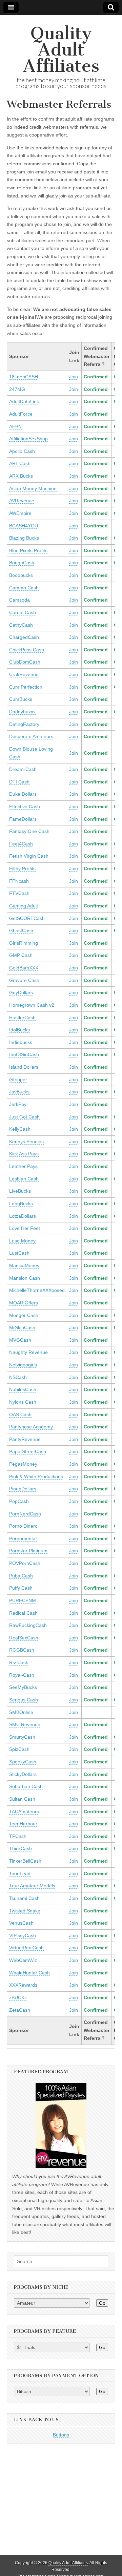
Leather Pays (23, 1166)
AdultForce (21, 414)
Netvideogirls (23, 1365)
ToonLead (20, 1873)
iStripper (18, 1080)
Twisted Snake (25, 1911)
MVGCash (20, 1340)
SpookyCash (23, 1762)
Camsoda (19, 600)
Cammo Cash (24, 588)
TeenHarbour (23, 1824)
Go (102, 2303)
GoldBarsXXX (24, 968)
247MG (17, 389)
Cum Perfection (26, 687)
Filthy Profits (22, 868)
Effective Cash (25, 807)
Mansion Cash (25, 1278)
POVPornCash (25, 1563)
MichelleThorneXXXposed (37, 1290)
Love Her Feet (25, 1228)
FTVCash (19, 893)
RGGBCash (22, 1650)
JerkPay (18, 1104)
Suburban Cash (26, 1786)
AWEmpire (20, 513)
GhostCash (21, 930)
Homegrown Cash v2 (32, 1005)
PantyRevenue (25, 1439)
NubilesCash (23, 1389)
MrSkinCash (22, 1327)
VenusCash (21, 1923)
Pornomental (23, 1538)
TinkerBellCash (25, 1861)
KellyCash (20, 1129)
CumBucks (21, 699)
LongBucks (21, 1203)
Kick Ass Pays (24, 1154)
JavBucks (19, 1092)
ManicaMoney (24, 1265)
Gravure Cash (24, 980)
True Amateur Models (32, 1886)
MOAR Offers (24, 1303)
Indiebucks (21, 1042)
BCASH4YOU (24, 526)
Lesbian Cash (24, 1179)
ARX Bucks (21, 476)
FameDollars (23, 819)
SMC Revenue (25, 1724)
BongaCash (22, 563)
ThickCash (21, 1848)
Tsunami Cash (24, 1898)
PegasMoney (23, 1464)
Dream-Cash (23, 769)
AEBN (15, 426)
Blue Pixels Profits (28, 550)
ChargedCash (24, 637)
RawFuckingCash (28, 1625)
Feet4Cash (21, 844)
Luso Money (22, 1241)
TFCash (18, 1836)
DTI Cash (19, 782)
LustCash (19, 1253)
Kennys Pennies (26, 1142)
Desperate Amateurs (31, 736)
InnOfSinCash (24, 1054)
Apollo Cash (22, 451)
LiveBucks (20, 1191)
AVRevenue (22, 501)
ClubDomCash (25, 662)
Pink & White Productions (36, 1477)
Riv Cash (19, 1662)
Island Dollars (24, 1067)
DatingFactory (24, 724)
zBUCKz (18, 1997)
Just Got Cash (24, 1117)
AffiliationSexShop (28, 439)
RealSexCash (24, 1638)
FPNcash (19, 881)
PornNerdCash (25, 1514)
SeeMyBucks (23, 1687)
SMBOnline (21, 1712)
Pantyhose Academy (31, 1427)
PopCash (19, 1501)
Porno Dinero (23, 1526)
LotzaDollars (23, 1216)
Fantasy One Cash (29, 831)
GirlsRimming (24, 943)
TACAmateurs (24, 1811)
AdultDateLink (24, 401)
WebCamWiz (23, 1960)
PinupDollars (23, 1489)
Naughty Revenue (28, 1352)
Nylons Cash (23, 1402)
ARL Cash (20, 463)
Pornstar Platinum (28, 1551)
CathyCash (21, 625)
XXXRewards (23, 1985)
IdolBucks (19, 1030)
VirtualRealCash (26, 1948)
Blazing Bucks (24, 538)
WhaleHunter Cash (29, 1973)
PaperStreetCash (28, 1451)
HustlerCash (22, 1018)
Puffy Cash (21, 1588)
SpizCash (19, 1749)
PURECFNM (23, 1600)
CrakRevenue (24, 674)
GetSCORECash (27, 918)
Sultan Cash (22, 1799)
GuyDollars (21, 992)
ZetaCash (20, 2010)
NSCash (18, 1377)
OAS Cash (20, 1415)
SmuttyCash (22, 1737)
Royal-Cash (22, 1675)
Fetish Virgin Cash (29, 856)
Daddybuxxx (22, 712)
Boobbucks (21, 575)
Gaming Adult (24, 906)
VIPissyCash (23, 1935)
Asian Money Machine (33, 488)
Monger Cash (24, 1315)
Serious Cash (24, 1700)
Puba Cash (21, 1576)
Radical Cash (23, 1613)
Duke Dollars (23, 794)
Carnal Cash (23, 612)
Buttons (61, 2435)
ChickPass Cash (27, 650)
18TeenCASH (24, 377)
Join (74, 377)
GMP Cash (21, 955)
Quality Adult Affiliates (61, 50)
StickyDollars (23, 1774)
